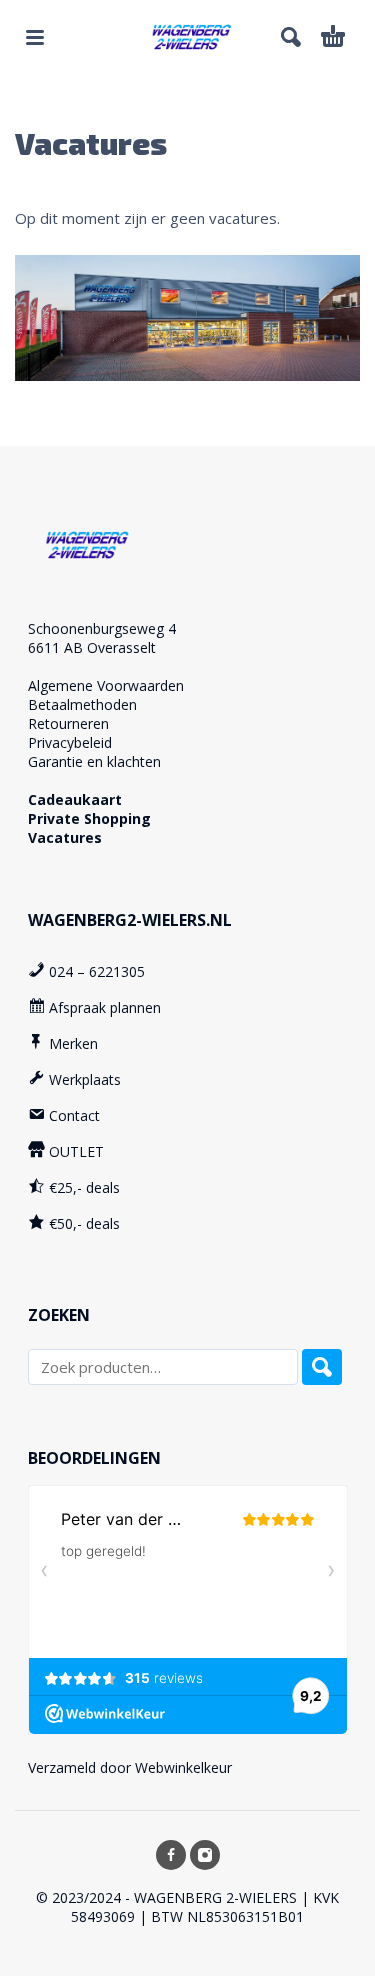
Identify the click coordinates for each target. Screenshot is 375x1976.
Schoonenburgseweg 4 (102, 628)
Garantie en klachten (94, 761)
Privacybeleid (70, 742)
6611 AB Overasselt (92, 647)
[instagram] (205, 1855)
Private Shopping (89, 818)
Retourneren (68, 723)
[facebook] (171, 1855)
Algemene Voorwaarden (106, 685)
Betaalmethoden (82, 704)
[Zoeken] (322, 1367)
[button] (35, 37)
